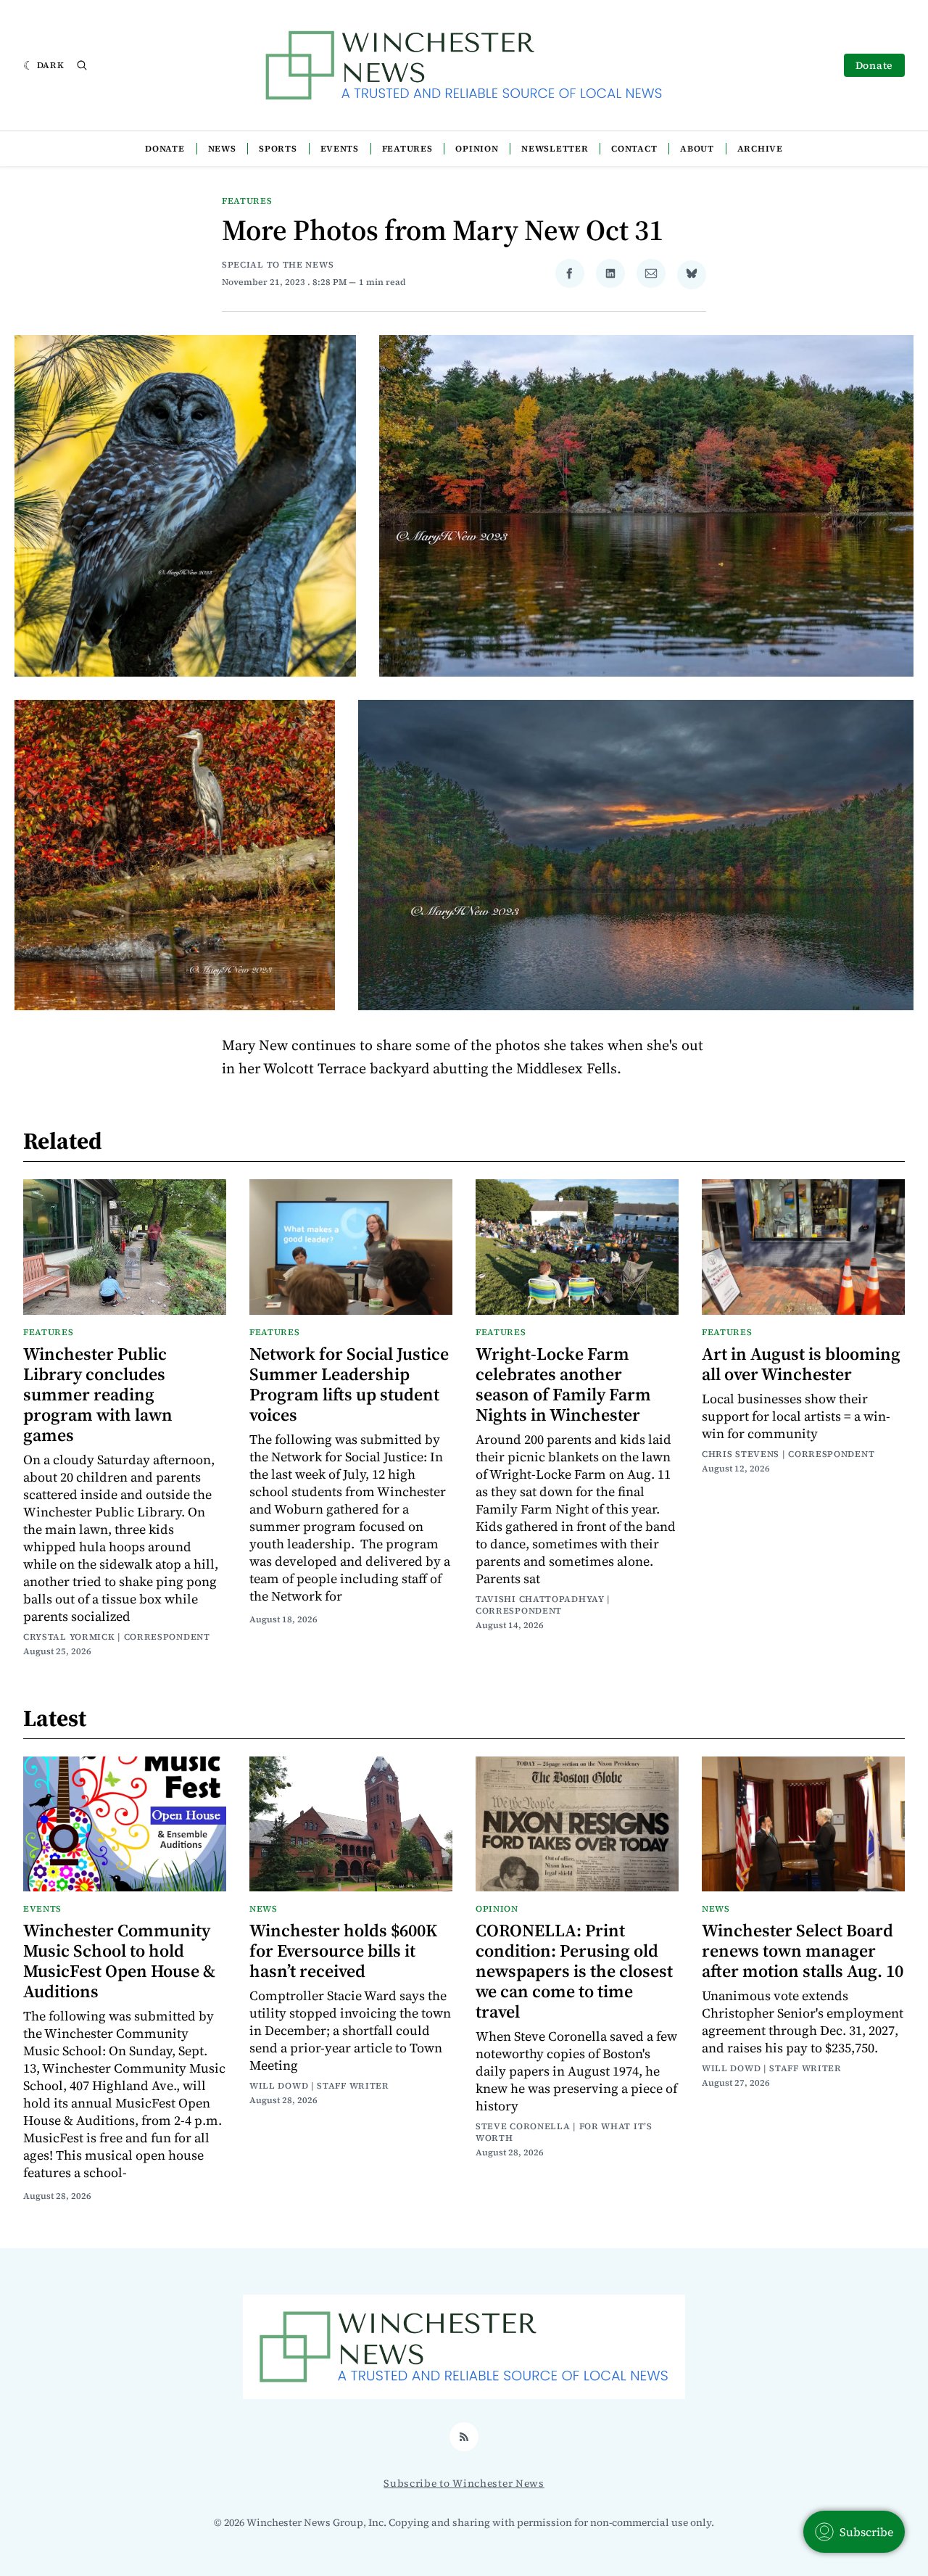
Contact (634, 149)
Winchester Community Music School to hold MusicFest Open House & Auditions (119, 1961)
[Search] (82, 65)
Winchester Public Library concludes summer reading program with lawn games (98, 1394)
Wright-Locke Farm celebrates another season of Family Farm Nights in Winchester (563, 1384)
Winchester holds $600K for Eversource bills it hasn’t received (343, 1950)
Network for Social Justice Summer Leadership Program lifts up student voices (349, 1384)
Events (340, 149)
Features (407, 149)
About (697, 149)
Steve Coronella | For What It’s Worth (564, 2132)
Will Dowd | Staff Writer (319, 2086)
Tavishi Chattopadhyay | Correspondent (543, 1605)
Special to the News (278, 265)
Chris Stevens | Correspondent (788, 1454)
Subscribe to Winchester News (464, 2483)
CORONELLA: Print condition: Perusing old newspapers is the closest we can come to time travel (574, 1971)
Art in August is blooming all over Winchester (801, 1364)
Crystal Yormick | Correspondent (117, 1637)
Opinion (477, 149)
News (222, 149)
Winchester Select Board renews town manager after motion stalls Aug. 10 (803, 1950)
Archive (760, 149)
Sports (278, 149)
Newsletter (555, 149)
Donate (874, 65)
